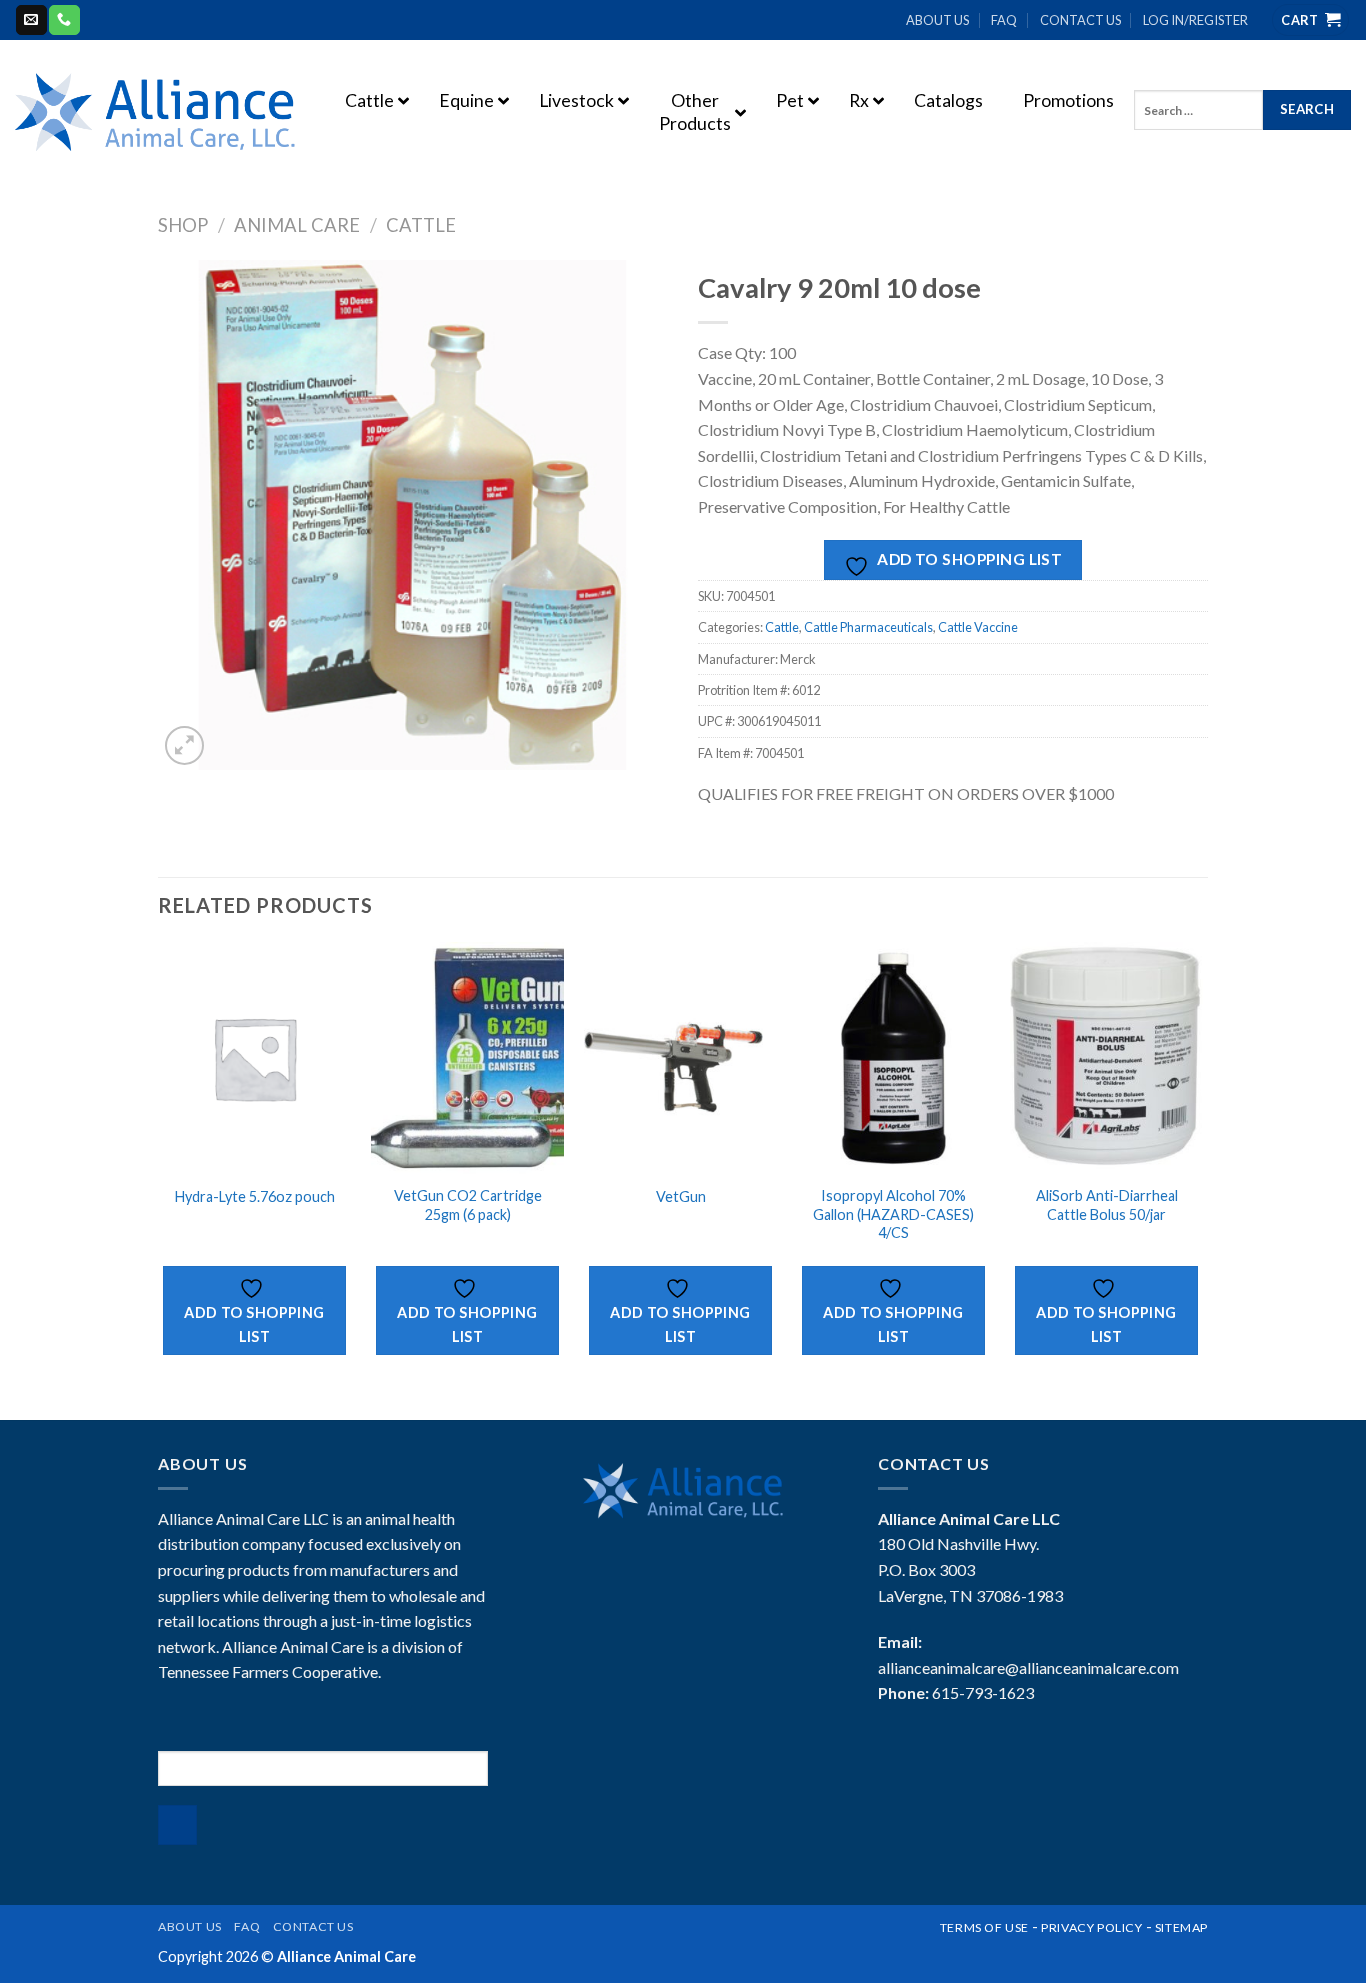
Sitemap (1181, 1927)
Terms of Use (984, 1927)
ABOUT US (937, 20)
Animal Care (297, 225)
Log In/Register (1195, 20)
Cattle (421, 225)
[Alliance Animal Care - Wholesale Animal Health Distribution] (155, 112)
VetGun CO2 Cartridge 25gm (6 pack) (468, 1205)
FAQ (1004, 20)
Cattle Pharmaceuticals (868, 627)
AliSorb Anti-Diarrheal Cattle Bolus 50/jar (1107, 1205)
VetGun (681, 1196)
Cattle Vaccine (978, 627)
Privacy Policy (1092, 1927)
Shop (183, 225)
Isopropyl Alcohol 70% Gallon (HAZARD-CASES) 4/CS (893, 1214)
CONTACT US (1080, 20)
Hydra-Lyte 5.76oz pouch (255, 1196)
